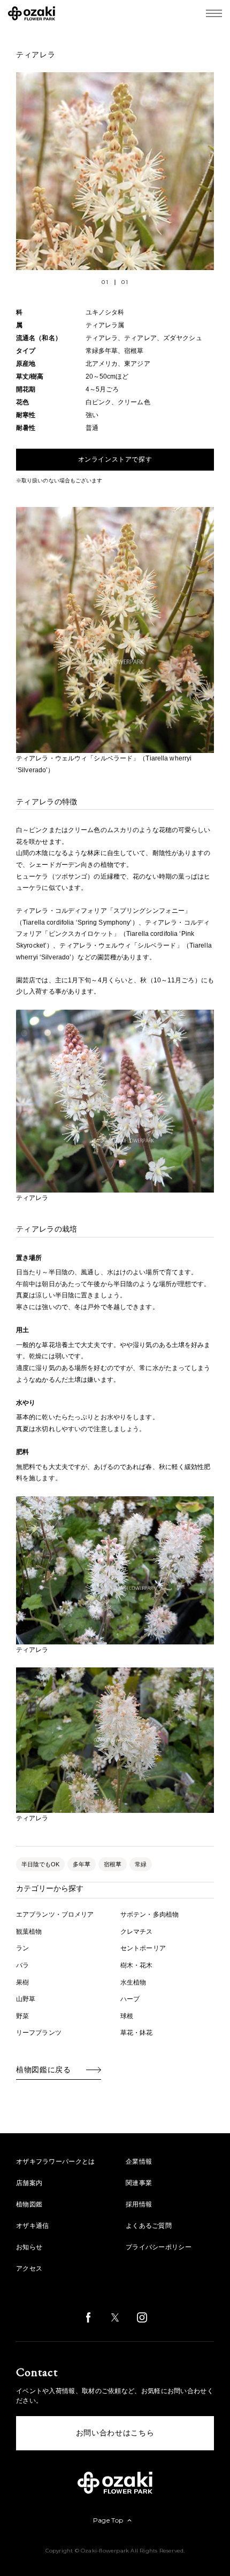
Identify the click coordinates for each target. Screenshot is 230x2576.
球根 (127, 2016)
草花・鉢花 (137, 2033)
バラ (22, 1965)
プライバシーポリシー (159, 2247)
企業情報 (139, 2162)
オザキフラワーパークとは (56, 2162)
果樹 (22, 1982)
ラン (22, 1948)
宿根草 (113, 1864)
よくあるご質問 (149, 2226)
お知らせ (29, 2247)
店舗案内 (29, 2183)
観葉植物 (29, 1932)
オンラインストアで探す (115, 459)
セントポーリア (143, 1948)
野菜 (22, 2016)
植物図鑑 (29, 2204)
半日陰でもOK (40, 1864)
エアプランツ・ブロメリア (55, 1914)
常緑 (141, 1864)
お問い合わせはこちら (115, 2433)
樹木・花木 (137, 1965)
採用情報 (139, 2204)
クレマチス (137, 1932)
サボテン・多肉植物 (149, 1914)
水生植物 (133, 1982)
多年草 (82, 1864)
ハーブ (130, 1999)
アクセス (29, 2269)
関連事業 (139, 2183)
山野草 (26, 1999)
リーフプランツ (39, 2033)
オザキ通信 (33, 2226)
